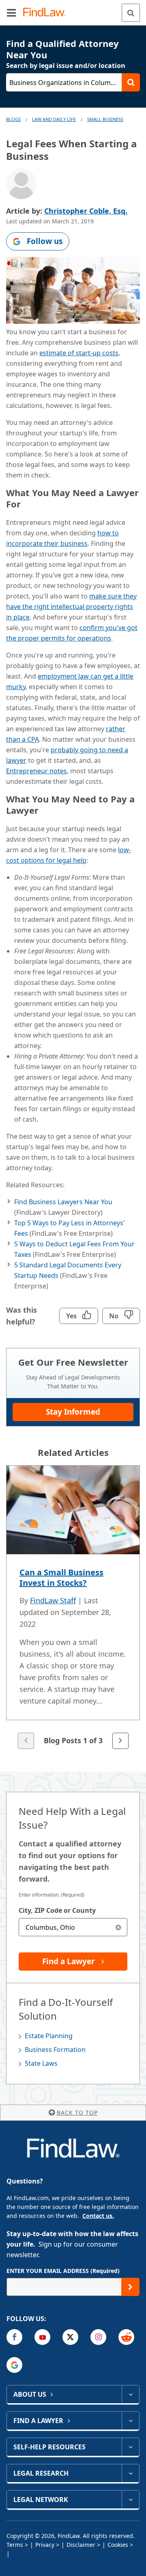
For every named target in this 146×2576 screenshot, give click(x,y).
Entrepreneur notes (36, 771)
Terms (15, 2545)
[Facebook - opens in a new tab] (14, 2337)
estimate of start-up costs (79, 353)
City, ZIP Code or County (57, 1910)
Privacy (45, 2545)
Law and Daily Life (54, 119)
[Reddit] (126, 2337)
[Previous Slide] (26, 1741)
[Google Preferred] (14, 2365)
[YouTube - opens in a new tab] (42, 2337)
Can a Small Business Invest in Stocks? (61, 1578)
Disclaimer (81, 2545)
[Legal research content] (130, 2473)
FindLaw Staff (53, 1600)
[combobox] (73, 1927)
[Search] (131, 13)
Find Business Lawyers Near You (63, 1202)
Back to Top (77, 2112)
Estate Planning (49, 2036)
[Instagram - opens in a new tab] (98, 2337)
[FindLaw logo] (47, 13)
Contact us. (98, 2216)
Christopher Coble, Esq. (86, 211)
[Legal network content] (130, 2500)
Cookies (118, 2545)
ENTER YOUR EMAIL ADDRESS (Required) (63, 2271)
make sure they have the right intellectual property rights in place (71, 607)
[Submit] (130, 2287)
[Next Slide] (120, 1741)
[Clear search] (118, 1927)
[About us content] (130, 2394)
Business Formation (55, 2050)
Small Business (105, 119)
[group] (73, 1608)
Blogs (13, 119)
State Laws (41, 2063)
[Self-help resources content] (130, 2447)
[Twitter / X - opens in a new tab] (70, 2337)
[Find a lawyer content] (130, 2421)
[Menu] (11, 13)
